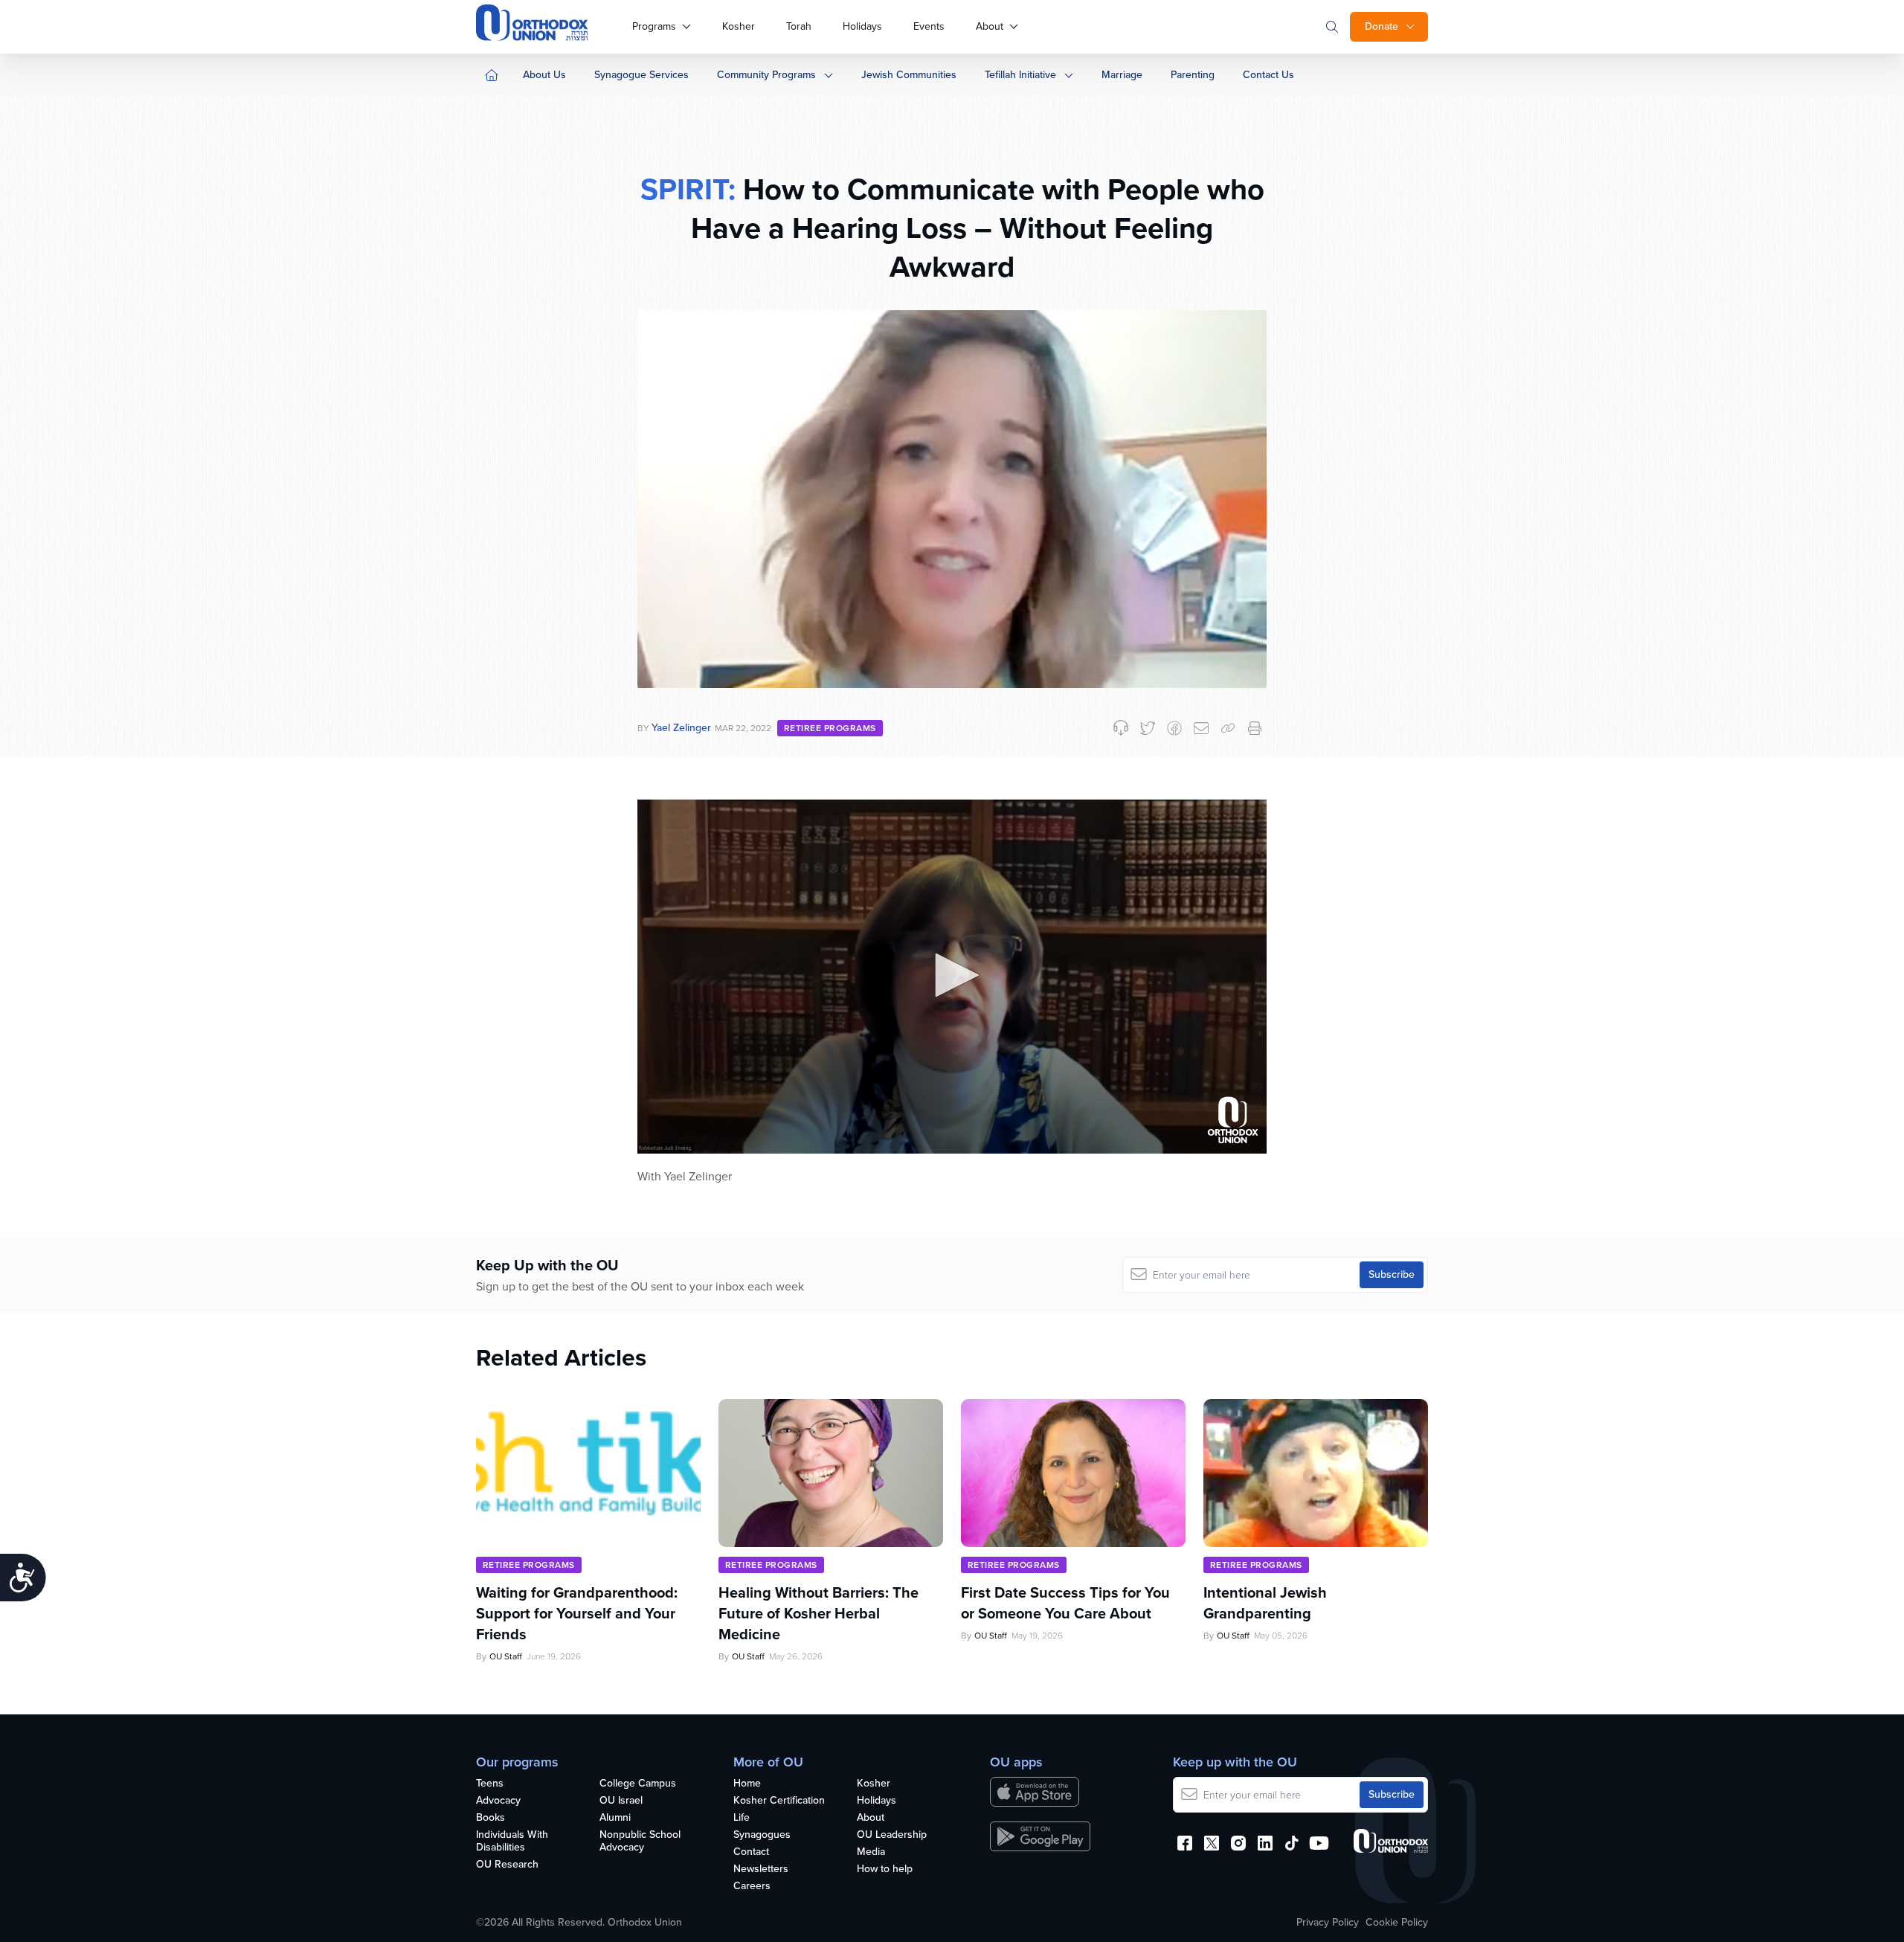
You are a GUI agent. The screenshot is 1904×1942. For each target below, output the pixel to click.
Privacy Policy (1328, 1923)
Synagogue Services (641, 75)
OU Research (507, 1865)
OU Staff (506, 1656)
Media (871, 1852)
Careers (752, 1887)
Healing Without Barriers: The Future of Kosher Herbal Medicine (818, 1613)
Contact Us (1268, 75)
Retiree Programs (830, 728)
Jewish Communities (909, 75)
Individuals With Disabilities (512, 1842)
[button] (952, 975)
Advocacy (498, 1801)
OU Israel (621, 1801)
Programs (654, 26)
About (990, 26)
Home (747, 1784)
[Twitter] (1148, 728)
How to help (885, 1869)
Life (742, 1818)
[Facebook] (1174, 728)
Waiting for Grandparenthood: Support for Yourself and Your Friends (577, 1613)
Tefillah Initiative (1020, 75)
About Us (544, 75)
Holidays (862, 26)
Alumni (615, 1818)
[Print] (1255, 728)
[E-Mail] (1201, 728)
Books (491, 1818)
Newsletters (761, 1869)
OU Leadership (892, 1835)
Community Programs (766, 75)
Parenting (1193, 75)
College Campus (638, 1784)
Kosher (739, 26)
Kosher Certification (779, 1801)
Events (929, 26)
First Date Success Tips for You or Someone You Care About (1065, 1603)
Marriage (1122, 75)
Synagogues (762, 1835)
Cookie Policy (1397, 1923)
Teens (490, 1784)
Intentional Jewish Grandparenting (1265, 1603)
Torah (799, 26)
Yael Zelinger (681, 728)
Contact (751, 1852)
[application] (952, 977)
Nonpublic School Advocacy (640, 1842)
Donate (1382, 26)
